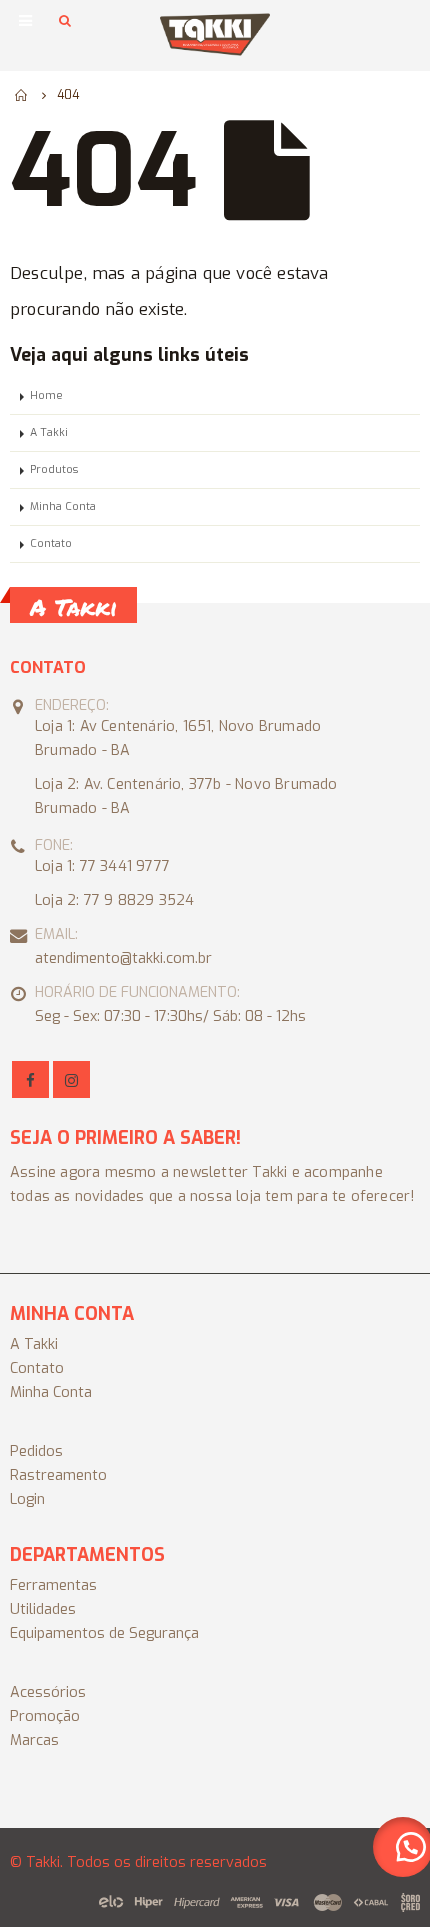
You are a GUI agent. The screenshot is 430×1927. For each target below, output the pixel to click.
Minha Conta (63, 506)
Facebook (30, 1079)
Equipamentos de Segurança (104, 1633)
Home (46, 395)
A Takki (49, 432)
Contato (51, 543)
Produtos (54, 469)
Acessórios (48, 1692)
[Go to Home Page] (22, 95)
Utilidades (43, 1609)
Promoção (45, 1716)
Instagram (71, 1079)
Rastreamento (58, 1475)
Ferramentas (53, 1585)
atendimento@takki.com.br (123, 958)
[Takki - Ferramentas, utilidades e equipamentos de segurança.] (215, 34)
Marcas (34, 1740)
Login (27, 1499)
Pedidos (36, 1451)
